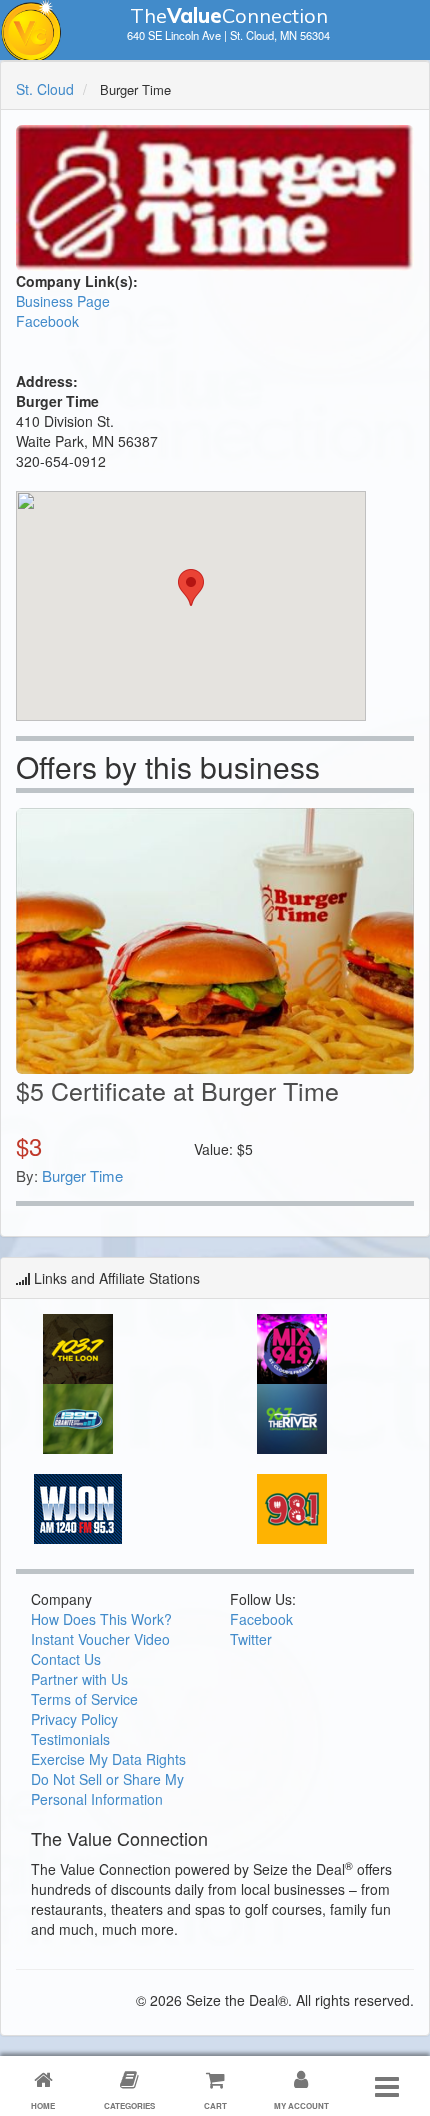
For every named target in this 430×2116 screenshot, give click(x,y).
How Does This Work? (101, 1619)
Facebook (47, 321)
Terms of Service (84, 1699)
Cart (215, 2105)
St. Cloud (45, 89)
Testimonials (70, 1739)
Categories (129, 2105)
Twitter (251, 1639)
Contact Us (66, 1659)
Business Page (63, 301)
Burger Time (82, 1175)
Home (43, 2105)
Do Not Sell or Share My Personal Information (107, 1789)
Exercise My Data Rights (108, 1759)
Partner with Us (79, 1679)
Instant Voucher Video (100, 1639)
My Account (301, 2105)
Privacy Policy (74, 1719)
